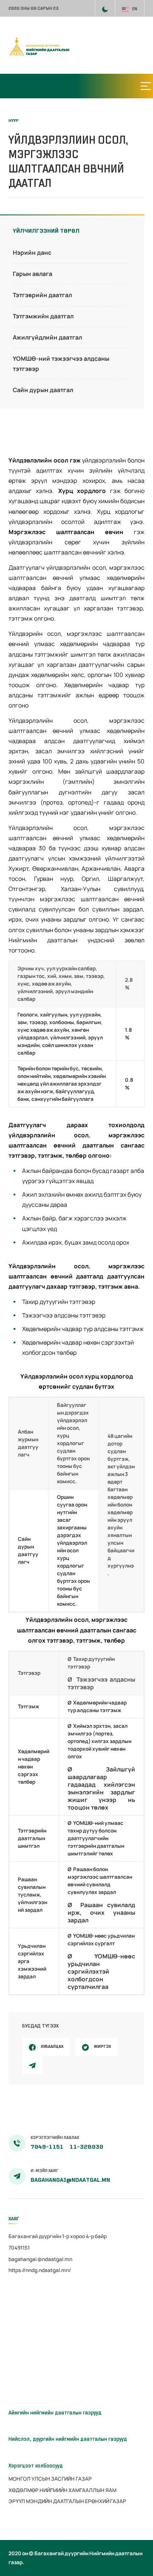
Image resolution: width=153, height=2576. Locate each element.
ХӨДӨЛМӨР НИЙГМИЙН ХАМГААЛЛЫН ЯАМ (62, 2490)
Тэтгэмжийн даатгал (43, 316)
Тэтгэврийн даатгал (42, 295)
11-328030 (86, 2147)
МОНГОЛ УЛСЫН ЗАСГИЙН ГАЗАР (50, 2479)
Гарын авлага (33, 274)
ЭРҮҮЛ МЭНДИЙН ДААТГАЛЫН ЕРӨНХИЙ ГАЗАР (67, 2501)
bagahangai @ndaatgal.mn (40, 2259)
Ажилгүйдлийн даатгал (47, 337)
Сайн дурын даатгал (43, 390)
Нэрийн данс (32, 252)
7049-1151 (48, 2147)
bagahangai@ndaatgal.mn (70, 2180)
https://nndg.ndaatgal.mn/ (40, 2270)
